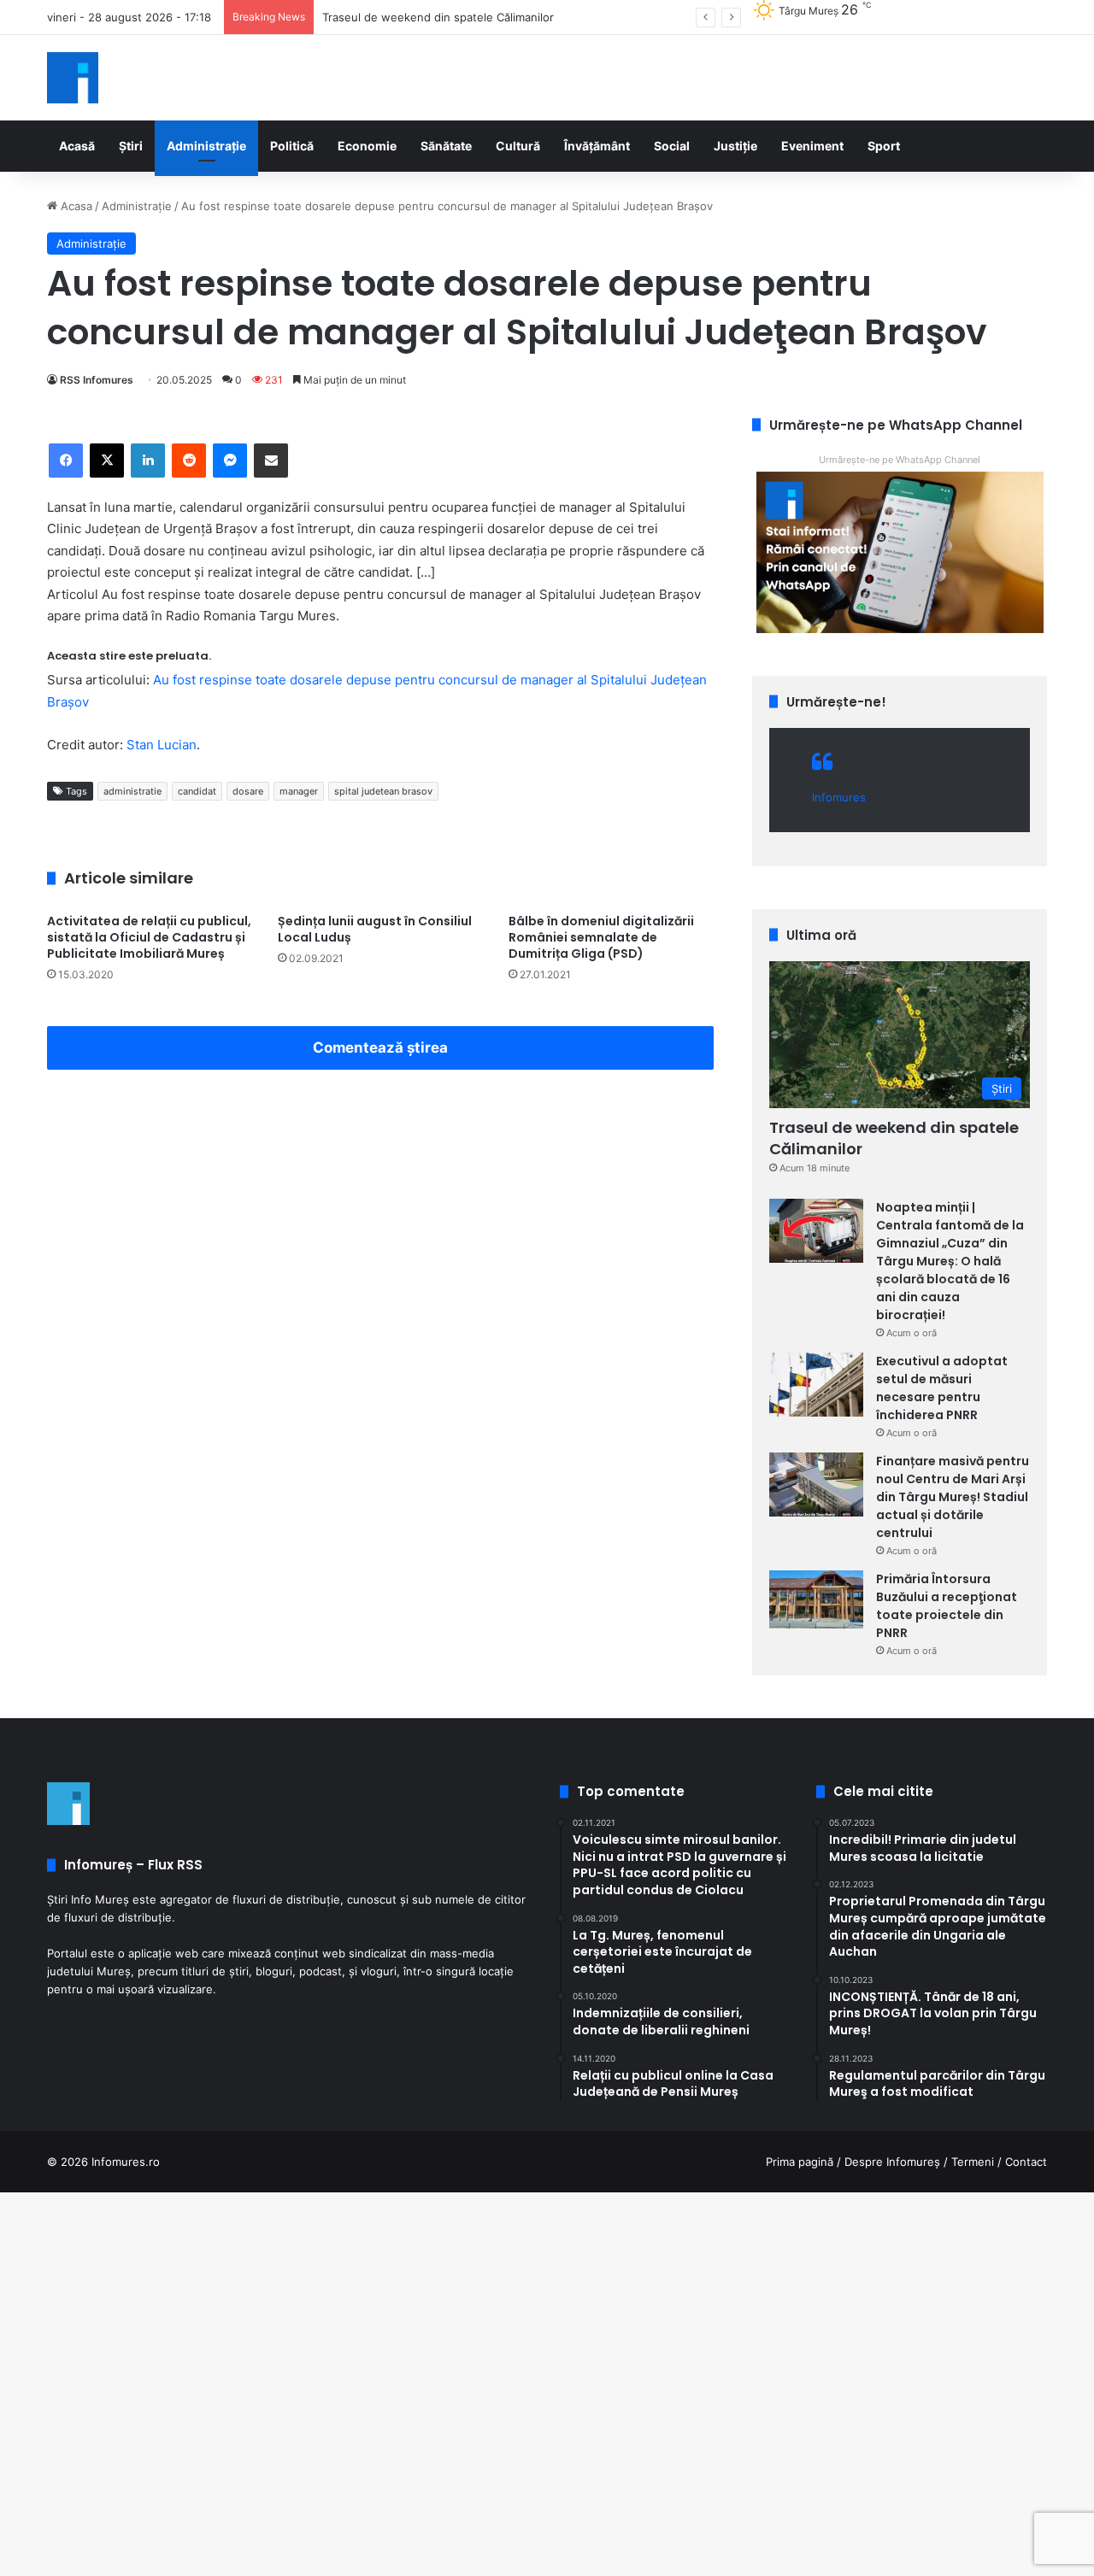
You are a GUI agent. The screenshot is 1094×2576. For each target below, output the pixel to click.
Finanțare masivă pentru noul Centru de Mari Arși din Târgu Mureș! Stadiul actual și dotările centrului (953, 1497)
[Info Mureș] (73, 78)
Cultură (518, 146)
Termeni (973, 2162)
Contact (1026, 2162)
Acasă (77, 146)
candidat (197, 791)
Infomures (839, 797)
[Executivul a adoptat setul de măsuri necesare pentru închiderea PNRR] (816, 1385)
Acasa (75, 206)
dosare (248, 791)
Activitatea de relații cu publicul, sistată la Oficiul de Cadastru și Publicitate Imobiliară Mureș (149, 937)
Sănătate (446, 146)
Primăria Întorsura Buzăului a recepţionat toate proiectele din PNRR (947, 1606)
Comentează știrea (380, 1047)
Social (672, 146)
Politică (292, 146)
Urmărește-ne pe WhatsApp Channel (900, 460)
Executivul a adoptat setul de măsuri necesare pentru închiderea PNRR (942, 1388)
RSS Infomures (97, 380)
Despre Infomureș (892, 2162)
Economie (367, 146)
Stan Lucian (162, 745)
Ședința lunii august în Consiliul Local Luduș (375, 929)
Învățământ (597, 146)
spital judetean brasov (383, 791)
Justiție (735, 146)
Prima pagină (800, 2162)
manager (299, 791)
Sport (884, 146)
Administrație (206, 146)
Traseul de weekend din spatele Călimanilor (894, 1138)
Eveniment (812, 146)
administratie (132, 791)
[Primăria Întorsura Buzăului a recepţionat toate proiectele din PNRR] (816, 1599)
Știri (131, 146)
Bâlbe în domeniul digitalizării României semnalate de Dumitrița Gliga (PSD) (601, 937)
